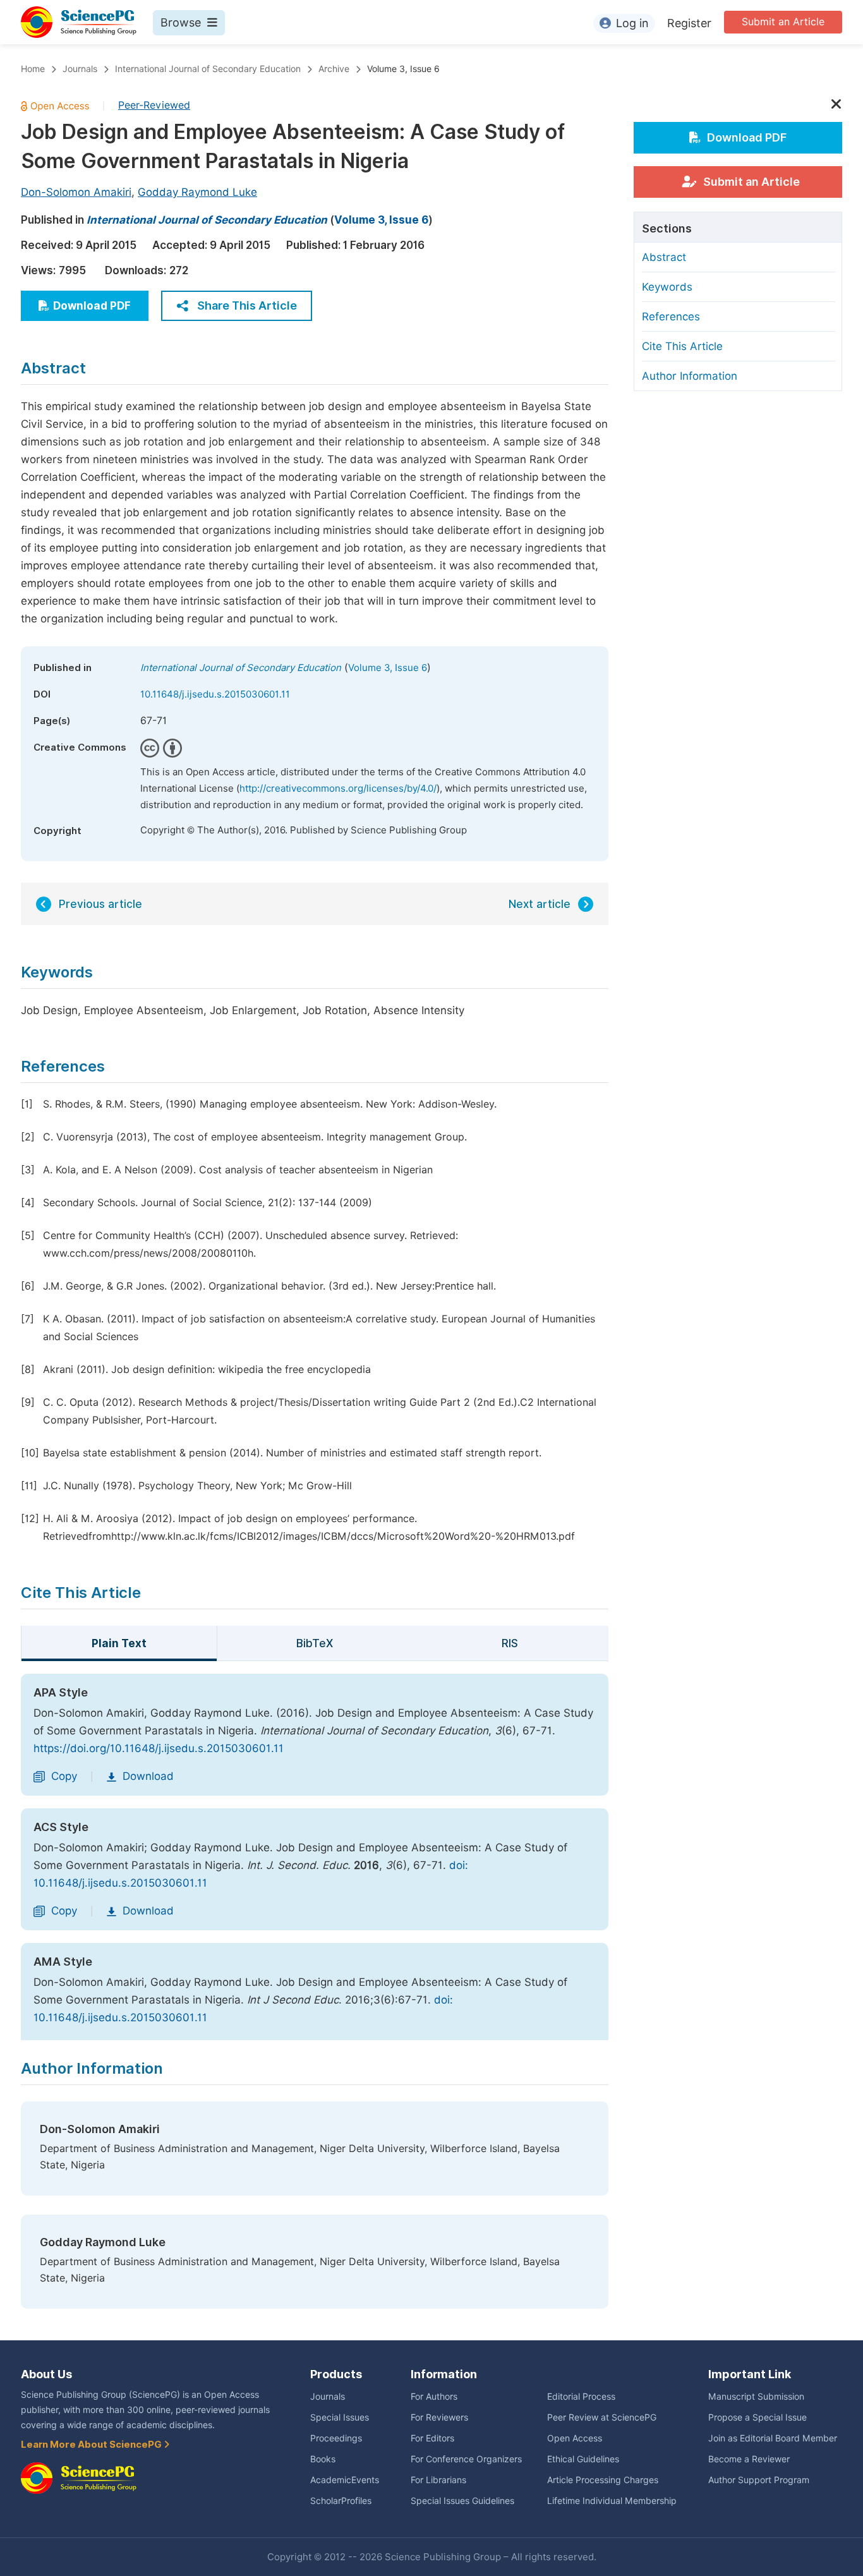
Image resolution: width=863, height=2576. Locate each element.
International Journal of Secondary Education (208, 69)
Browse (181, 22)
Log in (632, 23)
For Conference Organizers (466, 2459)
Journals (80, 69)
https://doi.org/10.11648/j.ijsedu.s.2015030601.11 (159, 1748)
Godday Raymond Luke (197, 192)
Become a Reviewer (749, 2459)
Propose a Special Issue (757, 2417)
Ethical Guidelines (583, 2459)
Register (689, 23)
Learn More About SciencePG (92, 2445)
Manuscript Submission (756, 2397)
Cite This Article (682, 346)
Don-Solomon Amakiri (76, 192)
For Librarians (438, 2480)
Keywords (667, 287)
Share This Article (247, 305)
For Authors (434, 2397)
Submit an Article (783, 22)
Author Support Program (759, 2480)
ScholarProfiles (341, 2501)
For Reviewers (439, 2417)
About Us (46, 2374)
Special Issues (340, 2417)
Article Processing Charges (603, 2480)
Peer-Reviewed (154, 105)
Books (323, 2459)
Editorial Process (581, 2397)
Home (33, 69)
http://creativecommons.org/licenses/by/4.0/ (338, 789)
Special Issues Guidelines (462, 2501)
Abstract (664, 257)
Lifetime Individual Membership (612, 2501)
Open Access (575, 2438)
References (671, 317)
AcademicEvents (345, 2480)
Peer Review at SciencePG (602, 2417)
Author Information (690, 376)
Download (148, 1776)
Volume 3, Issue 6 (403, 69)
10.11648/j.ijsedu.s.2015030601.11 (215, 694)
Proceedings (336, 2438)
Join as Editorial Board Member (773, 2438)
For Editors (432, 2438)
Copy (64, 1776)
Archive (334, 69)
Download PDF (92, 306)
